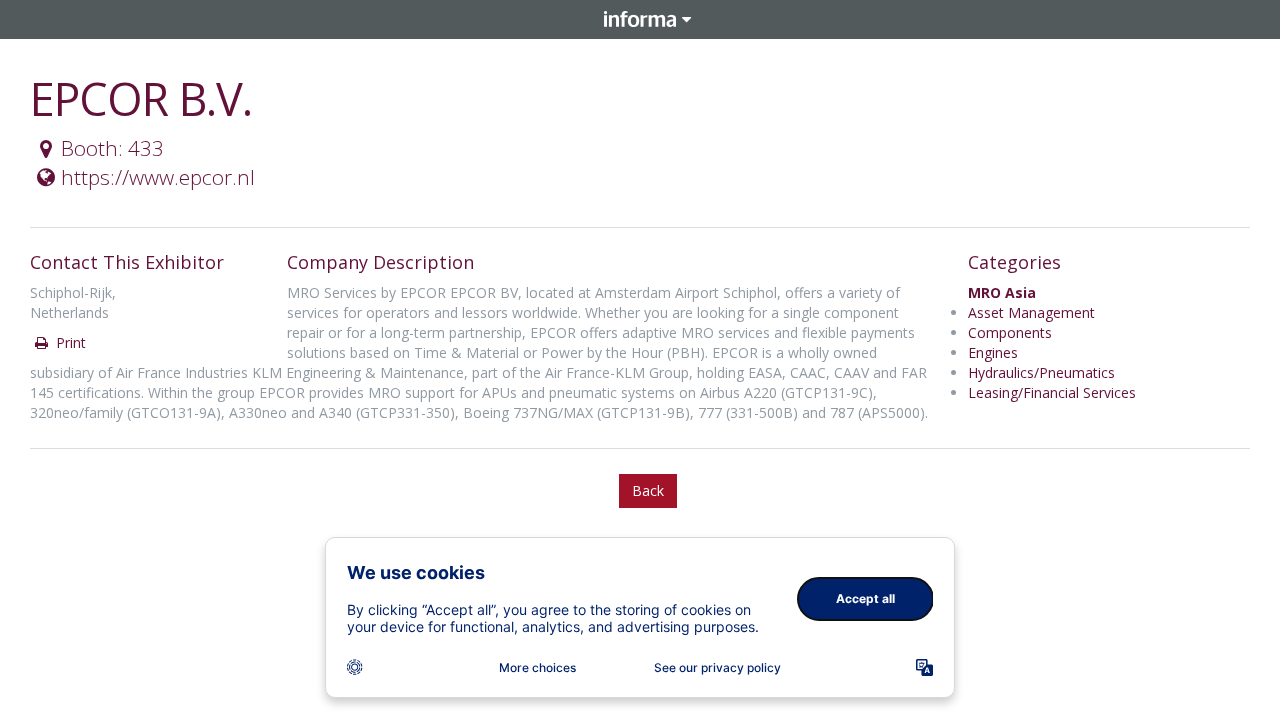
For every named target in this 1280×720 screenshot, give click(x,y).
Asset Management (1031, 312)
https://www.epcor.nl (158, 177)
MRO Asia (1002, 292)
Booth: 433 (112, 148)
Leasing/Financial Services (1052, 392)
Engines (993, 352)
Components (1010, 332)
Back (648, 490)
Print (69, 342)
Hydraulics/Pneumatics (1041, 372)
